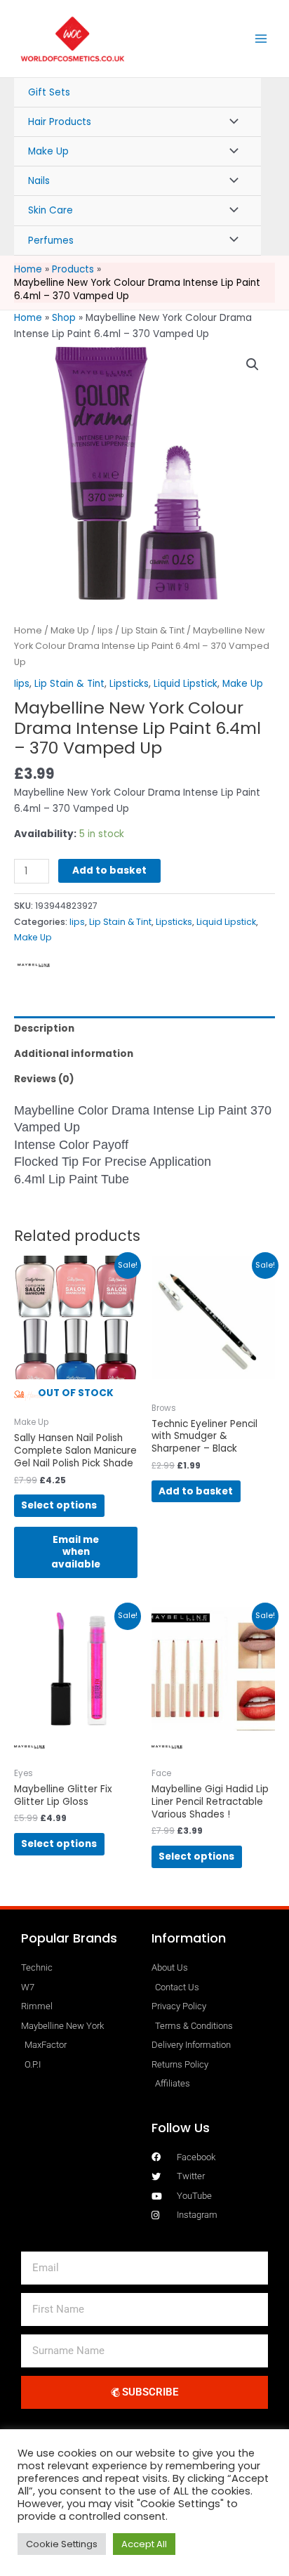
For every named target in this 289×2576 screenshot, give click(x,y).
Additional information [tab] (74, 1054)
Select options (59, 1505)
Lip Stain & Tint (153, 630)
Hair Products (60, 122)
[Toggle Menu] (230, 122)
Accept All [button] (144, 2544)
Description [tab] (44, 1029)
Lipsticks (129, 684)
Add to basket (109, 870)
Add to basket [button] (196, 1491)
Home (28, 318)
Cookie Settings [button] (62, 2544)
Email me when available (76, 1552)
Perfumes (51, 241)
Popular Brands (69, 1938)
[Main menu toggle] (261, 39)
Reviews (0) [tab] (44, 1079)
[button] (253, 364)
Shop (64, 318)
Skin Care (51, 210)
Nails (39, 181)
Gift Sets (49, 92)
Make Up (48, 151)
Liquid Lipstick (186, 684)
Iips (105, 630)
